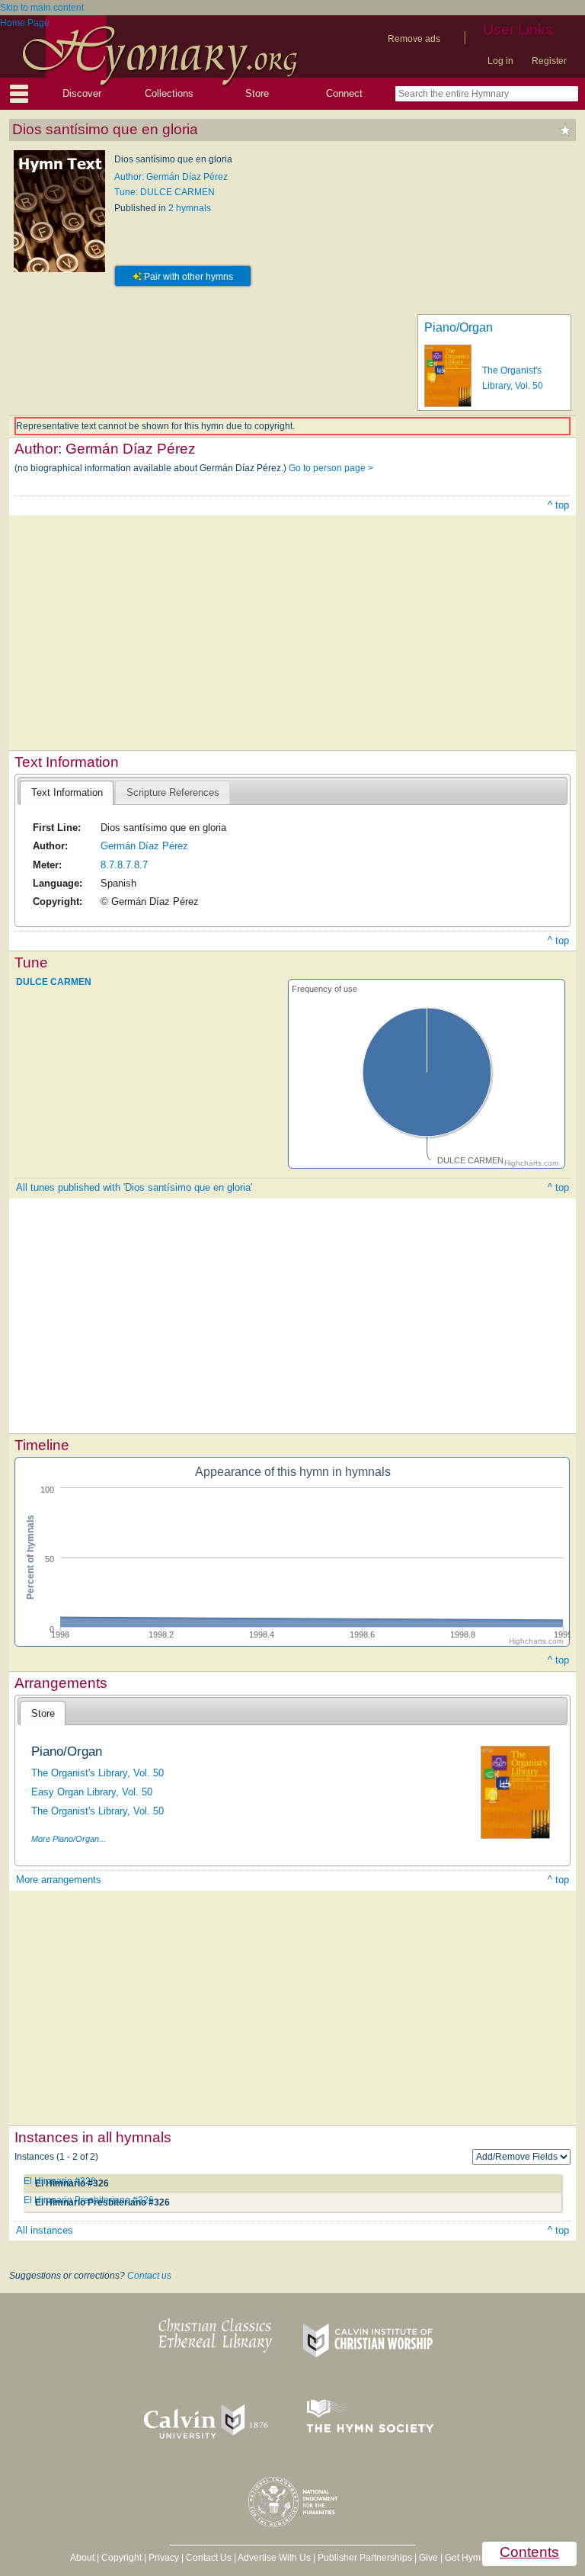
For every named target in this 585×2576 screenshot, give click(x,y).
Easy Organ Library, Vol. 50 (92, 1792)
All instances (45, 2230)
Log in (500, 61)
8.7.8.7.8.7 (124, 865)
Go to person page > (331, 468)
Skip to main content (42, 8)
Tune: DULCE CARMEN (165, 192)
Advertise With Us (274, 2558)
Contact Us (209, 2558)
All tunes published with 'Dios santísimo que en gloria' (134, 1187)
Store (257, 93)
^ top (558, 505)
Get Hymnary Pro (480, 2558)
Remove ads (414, 39)
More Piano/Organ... (69, 1839)
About (82, 2558)
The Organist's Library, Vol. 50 (97, 1773)
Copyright (121, 2558)
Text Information (67, 792)
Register (549, 61)
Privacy (164, 2558)
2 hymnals (190, 208)
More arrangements (59, 1880)
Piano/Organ (459, 327)
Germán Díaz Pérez (144, 846)
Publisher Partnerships (365, 2558)
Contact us (149, 2276)
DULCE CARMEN (54, 982)
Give (428, 2558)
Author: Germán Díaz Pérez (171, 177)
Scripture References (173, 792)
